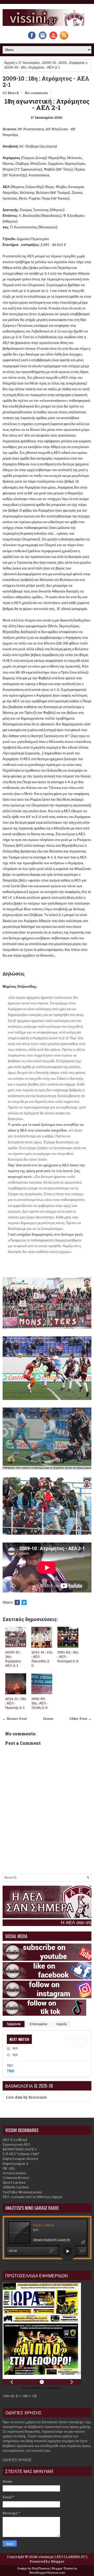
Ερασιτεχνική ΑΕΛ (17, 2145)
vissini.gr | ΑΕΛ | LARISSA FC (62, 2557)
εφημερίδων (54, 2388)
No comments (36, 93)
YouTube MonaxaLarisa (22, 2192)
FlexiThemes (40, 2569)
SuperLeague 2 (15, 2164)
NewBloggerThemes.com (47, 2573)
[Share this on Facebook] (17, 1602)
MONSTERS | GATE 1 (20, 2149)
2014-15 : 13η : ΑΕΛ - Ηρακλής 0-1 (16, 1703)
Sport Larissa (14, 2182)
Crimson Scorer (16, 2178)
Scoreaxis (38, 2097)
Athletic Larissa (16, 2187)
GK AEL (9, 2168)
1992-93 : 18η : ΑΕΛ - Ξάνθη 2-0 (40, 1703)
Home (48, 1719)
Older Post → (80, 1719)
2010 (63, 63)
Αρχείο (61, 2024)
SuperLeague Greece (20, 2159)
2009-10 (49, 63)
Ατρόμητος (77, 63)
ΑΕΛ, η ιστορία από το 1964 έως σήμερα (33, 2197)
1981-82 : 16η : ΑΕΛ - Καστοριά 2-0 (68, 1657)
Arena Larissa (14, 2173)
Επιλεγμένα (38, 2024)
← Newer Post (15, 1719)
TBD (11, 2071)
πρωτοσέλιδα (34, 2388)
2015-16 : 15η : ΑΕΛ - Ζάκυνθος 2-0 (42, 1659)
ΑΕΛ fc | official (15, 2140)
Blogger (58, 2561)
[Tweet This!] (24, 1602)
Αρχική (9, 63)
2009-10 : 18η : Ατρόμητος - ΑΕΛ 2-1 (46, 82)
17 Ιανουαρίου (29, 63)
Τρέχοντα (14, 2024)
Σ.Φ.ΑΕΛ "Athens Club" (21, 2154)
